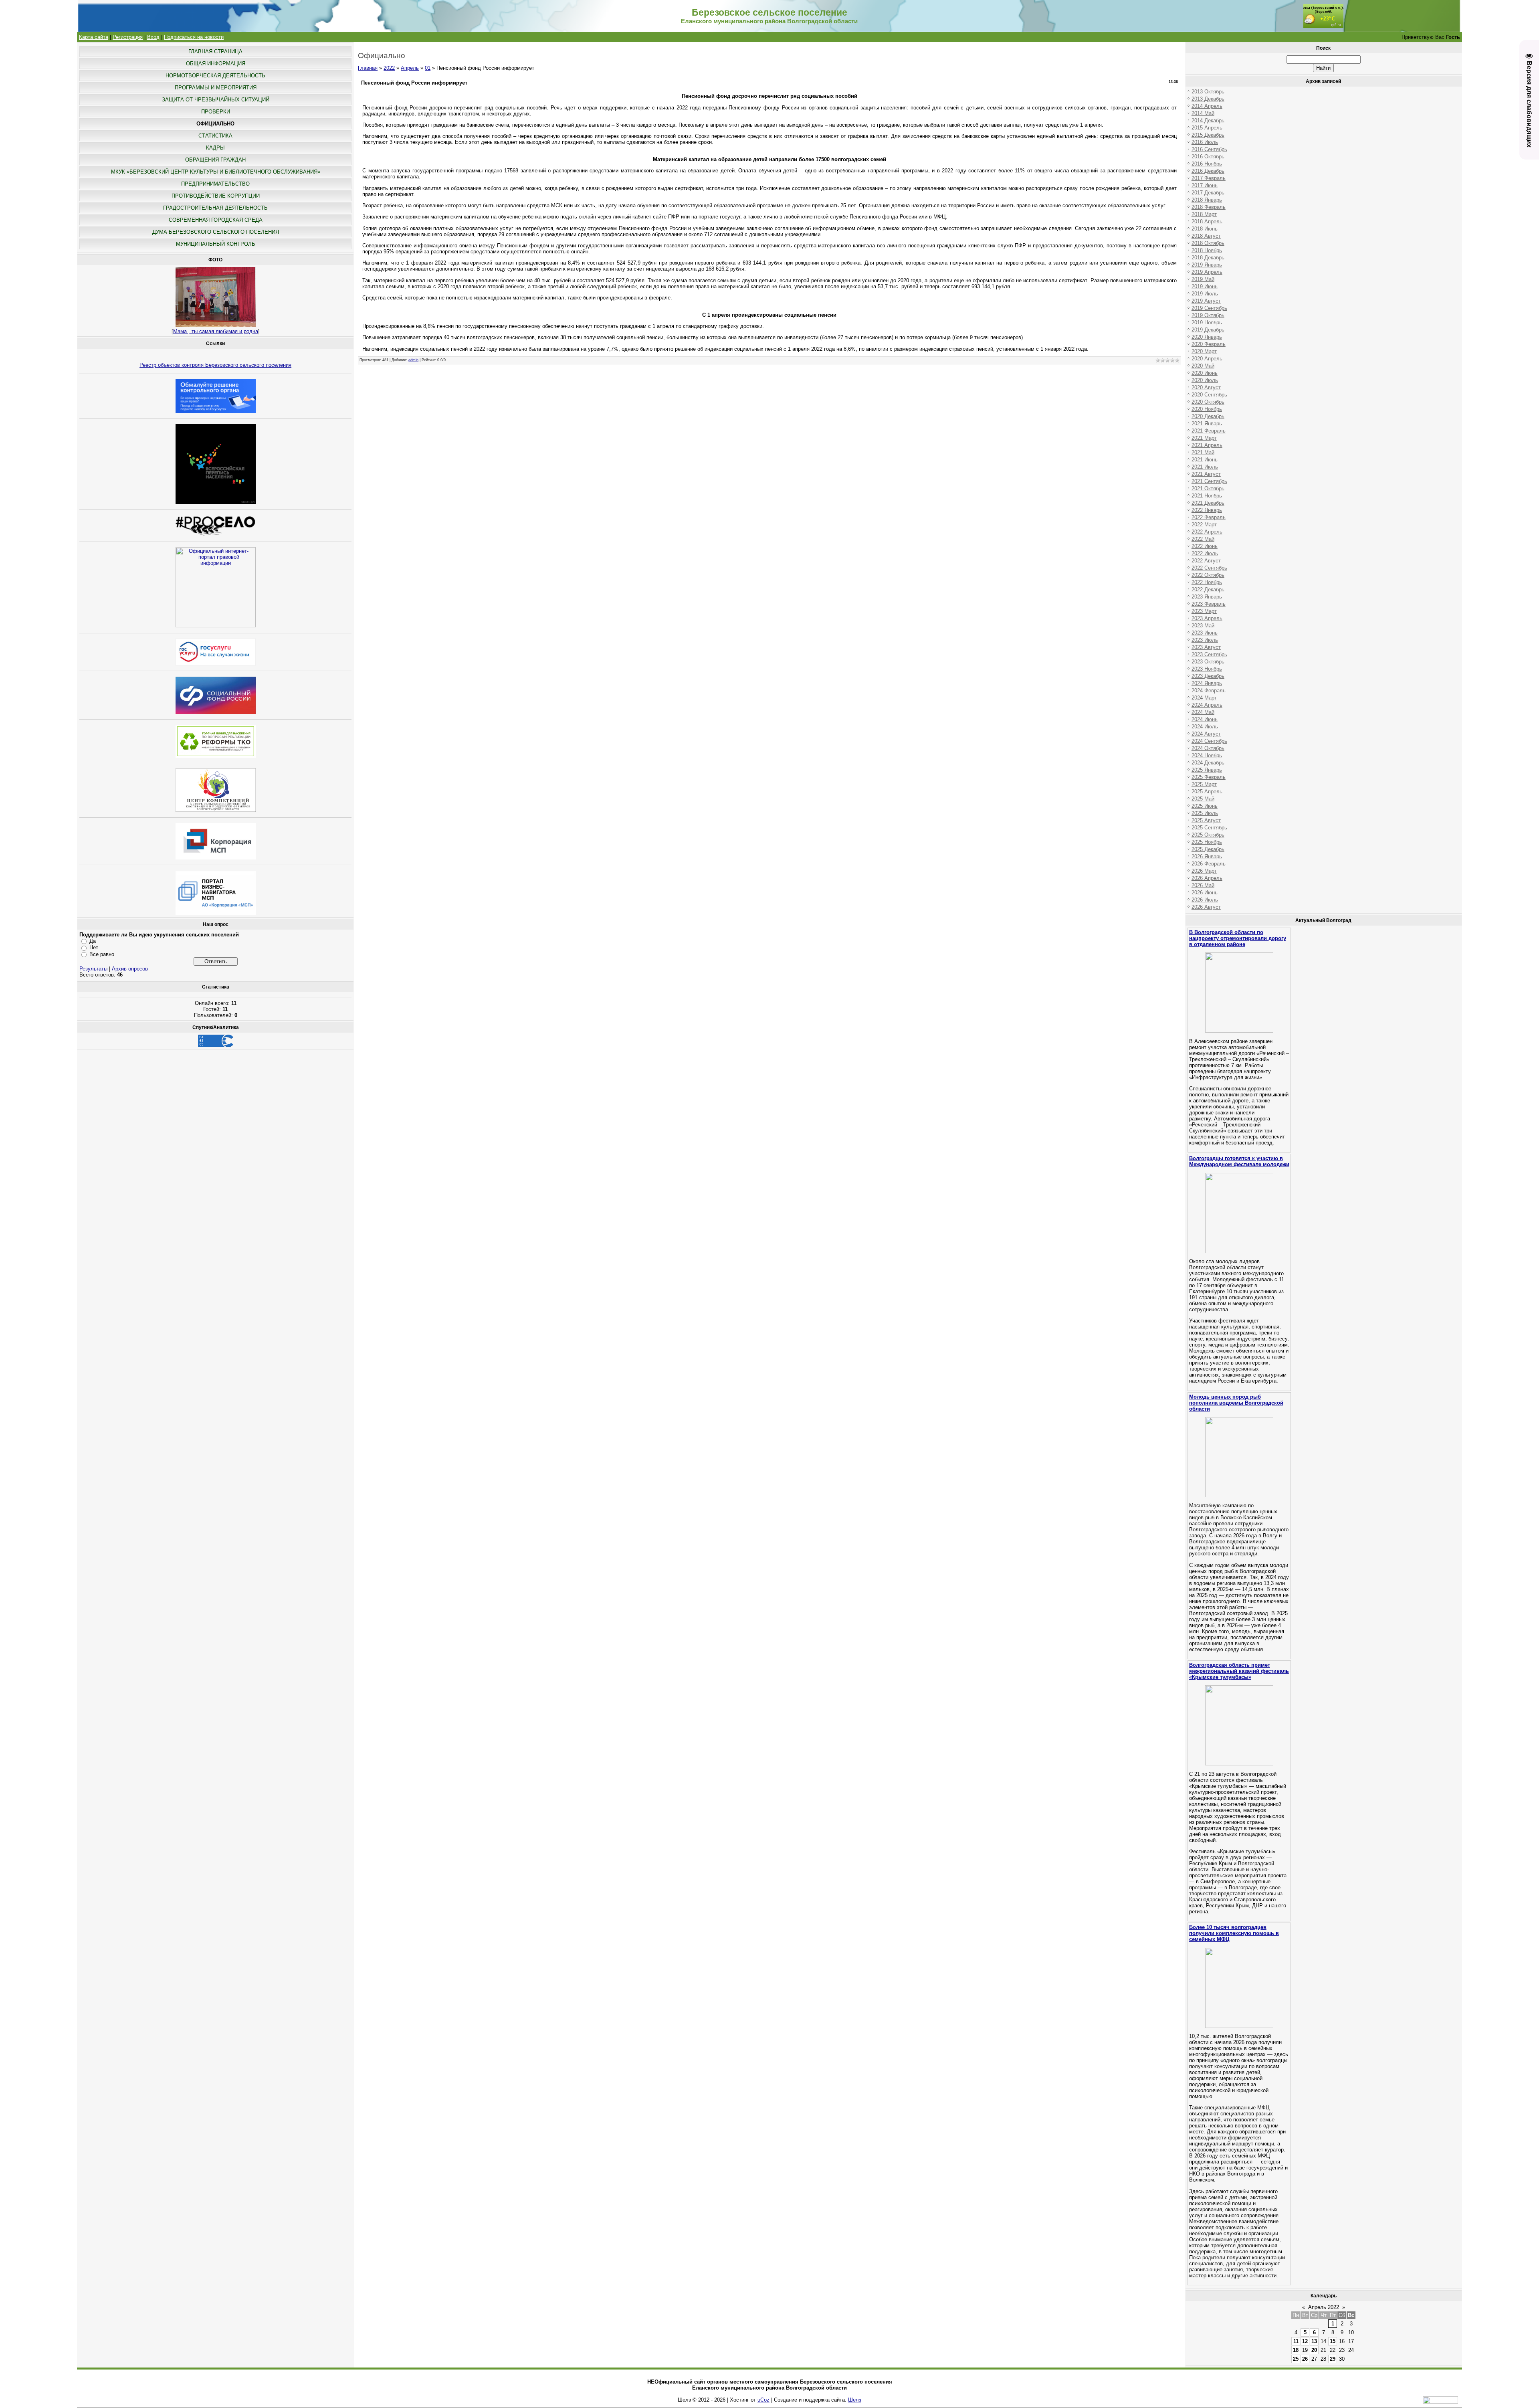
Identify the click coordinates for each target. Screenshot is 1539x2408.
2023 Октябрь (1208, 662)
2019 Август (1206, 301)
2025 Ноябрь (1207, 842)
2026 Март (1204, 871)
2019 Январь (1207, 265)
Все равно (102, 954)
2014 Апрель (1207, 106)
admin (413, 360)
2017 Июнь (1205, 185)
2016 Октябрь (1208, 157)
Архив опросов (130, 969)
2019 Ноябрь (1207, 322)
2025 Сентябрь (1209, 828)
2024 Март (1204, 698)
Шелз (855, 2400)
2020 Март (1204, 351)
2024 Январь (1207, 683)
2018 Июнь (1205, 229)
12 (1305, 2341)
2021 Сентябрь (1209, 481)
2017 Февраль (1209, 178)
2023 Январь (1207, 597)
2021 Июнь (1205, 460)
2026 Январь (1207, 856)
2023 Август (1206, 647)
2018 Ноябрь (1207, 250)
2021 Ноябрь (1207, 496)
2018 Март (1204, 214)
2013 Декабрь (1208, 99)
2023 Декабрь (1208, 676)
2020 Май (1203, 366)
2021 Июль (1205, 467)
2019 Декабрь (1208, 330)
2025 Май (1203, 799)
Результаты (93, 969)
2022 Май (1203, 539)
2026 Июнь (1205, 893)
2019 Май (1203, 279)
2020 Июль (1205, 380)
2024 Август (1206, 734)
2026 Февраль (1209, 864)
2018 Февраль (1209, 207)
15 (1333, 2341)
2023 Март (1204, 611)
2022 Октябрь (1208, 575)
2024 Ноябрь (1207, 755)
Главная (368, 68)
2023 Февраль (1209, 604)
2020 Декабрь (1208, 416)
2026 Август (1206, 907)
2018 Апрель (1207, 221)
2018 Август (1206, 236)
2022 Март (1204, 525)
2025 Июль (1205, 813)
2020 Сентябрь (1209, 395)
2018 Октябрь (1208, 243)
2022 (389, 68)
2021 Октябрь (1208, 488)
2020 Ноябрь (1207, 409)
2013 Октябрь (1208, 92)
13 (1314, 2341)
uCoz (763, 2400)
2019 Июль (1205, 294)
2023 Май (1203, 626)
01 (428, 68)
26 (1305, 2359)
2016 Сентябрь (1209, 149)
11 (1296, 2341)
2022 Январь (1207, 510)
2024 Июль (1205, 727)
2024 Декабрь (1208, 763)
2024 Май (1203, 712)
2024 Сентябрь (1209, 741)
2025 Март (1204, 784)
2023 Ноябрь (1207, 669)
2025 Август (1206, 820)
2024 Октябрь (1208, 748)
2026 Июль (1205, 900)
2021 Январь (1207, 424)
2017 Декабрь (1208, 193)
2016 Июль (1205, 142)
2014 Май (1203, 113)
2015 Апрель (1207, 128)
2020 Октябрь (1208, 402)
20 (1314, 2350)
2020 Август (1206, 387)
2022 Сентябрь (1209, 568)
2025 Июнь (1205, 806)
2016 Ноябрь (1207, 164)
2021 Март (1204, 438)
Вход (153, 37)
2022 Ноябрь (1207, 582)
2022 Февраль (1209, 517)
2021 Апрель (1207, 445)
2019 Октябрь (1208, 315)
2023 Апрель (1207, 618)
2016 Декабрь (1208, 171)
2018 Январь (1207, 200)
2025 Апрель (1207, 792)
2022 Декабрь (1208, 589)
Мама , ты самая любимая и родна (216, 331)
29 (1333, 2359)
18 (1296, 2350)
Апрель (410, 68)
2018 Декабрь (1208, 258)
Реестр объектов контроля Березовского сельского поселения (215, 365)
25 (1296, 2359)
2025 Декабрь (1208, 849)
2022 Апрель (1207, 532)
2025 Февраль (1209, 777)
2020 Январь (1207, 337)
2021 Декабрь (1208, 503)
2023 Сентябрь (1209, 654)
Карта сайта (94, 37)
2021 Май (1203, 452)
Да (93, 941)
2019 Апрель (1207, 272)
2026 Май (1203, 885)
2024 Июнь (1205, 719)
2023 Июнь (1205, 633)
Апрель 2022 (1324, 2307)
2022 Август (1206, 561)
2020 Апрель (1207, 359)
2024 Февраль (1209, 690)
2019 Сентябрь (1209, 308)
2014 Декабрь (1208, 120)
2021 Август (1206, 474)
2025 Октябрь (1208, 835)
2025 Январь (1207, 770)
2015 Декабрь (1208, 135)
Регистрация (128, 37)
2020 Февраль (1209, 344)
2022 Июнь (1205, 546)
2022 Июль (1205, 553)
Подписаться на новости (194, 37)
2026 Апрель (1207, 878)
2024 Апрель (1207, 705)
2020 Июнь (1205, 373)
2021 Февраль (1209, 431)
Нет (94, 947)
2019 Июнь (1205, 286)
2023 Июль (1205, 640)
